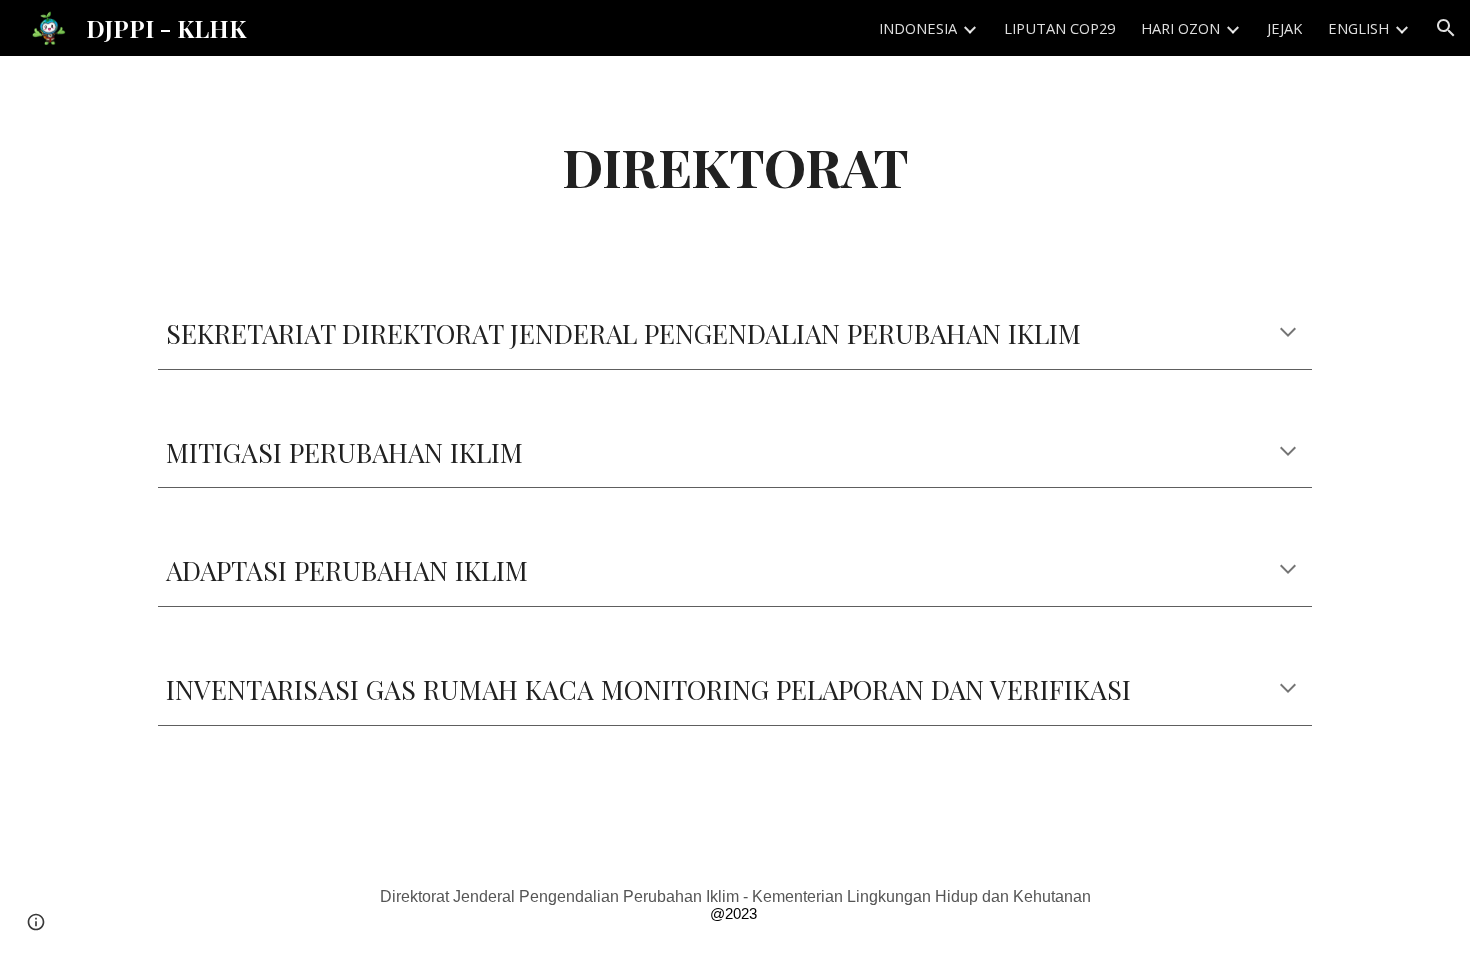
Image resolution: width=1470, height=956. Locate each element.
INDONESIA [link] (918, 28)
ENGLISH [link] (1358, 28)
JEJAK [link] (1284, 28)
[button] (1446, 28)
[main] (735, 165)
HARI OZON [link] (1180, 28)
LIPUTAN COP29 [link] (1059, 28)
